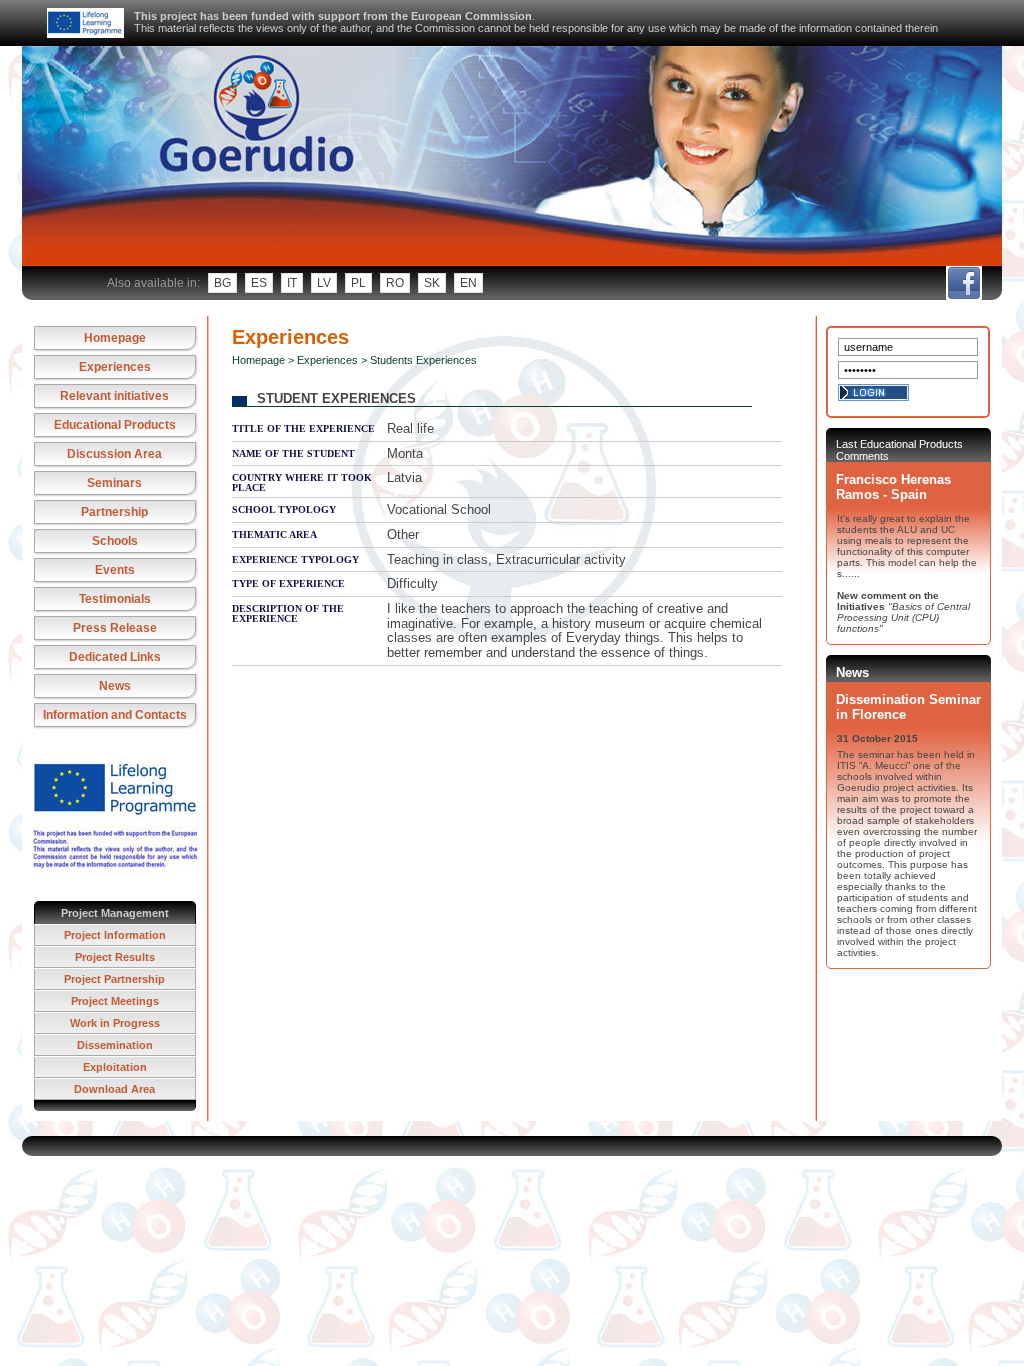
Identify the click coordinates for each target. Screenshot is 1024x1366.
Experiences (115, 367)
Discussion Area (114, 454)
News (115, 686)
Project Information (115, 935)
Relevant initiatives (114, 396)
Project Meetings (115, 1001)
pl (358, 283)
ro (395, 283)
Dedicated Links (115, 657)
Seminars (114, 483)
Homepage (115, 338)
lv (324, 283)
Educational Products (115, 425)
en (468, 283)
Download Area (114, 1089)
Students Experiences (423, 360)
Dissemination (115, 1045)
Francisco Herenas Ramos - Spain (893, 487)
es (259, 283)
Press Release (115, 628)
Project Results (115, 957)
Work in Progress (115, 1023)
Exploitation (115, 1067)
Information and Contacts (115, 715)
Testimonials (115, 599)
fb (963, 283)
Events (115, 570)
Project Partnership (114, 979)
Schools (115, 541)
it (292, 283)
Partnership (114, 512)
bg (222, 283)
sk (432, 283)
